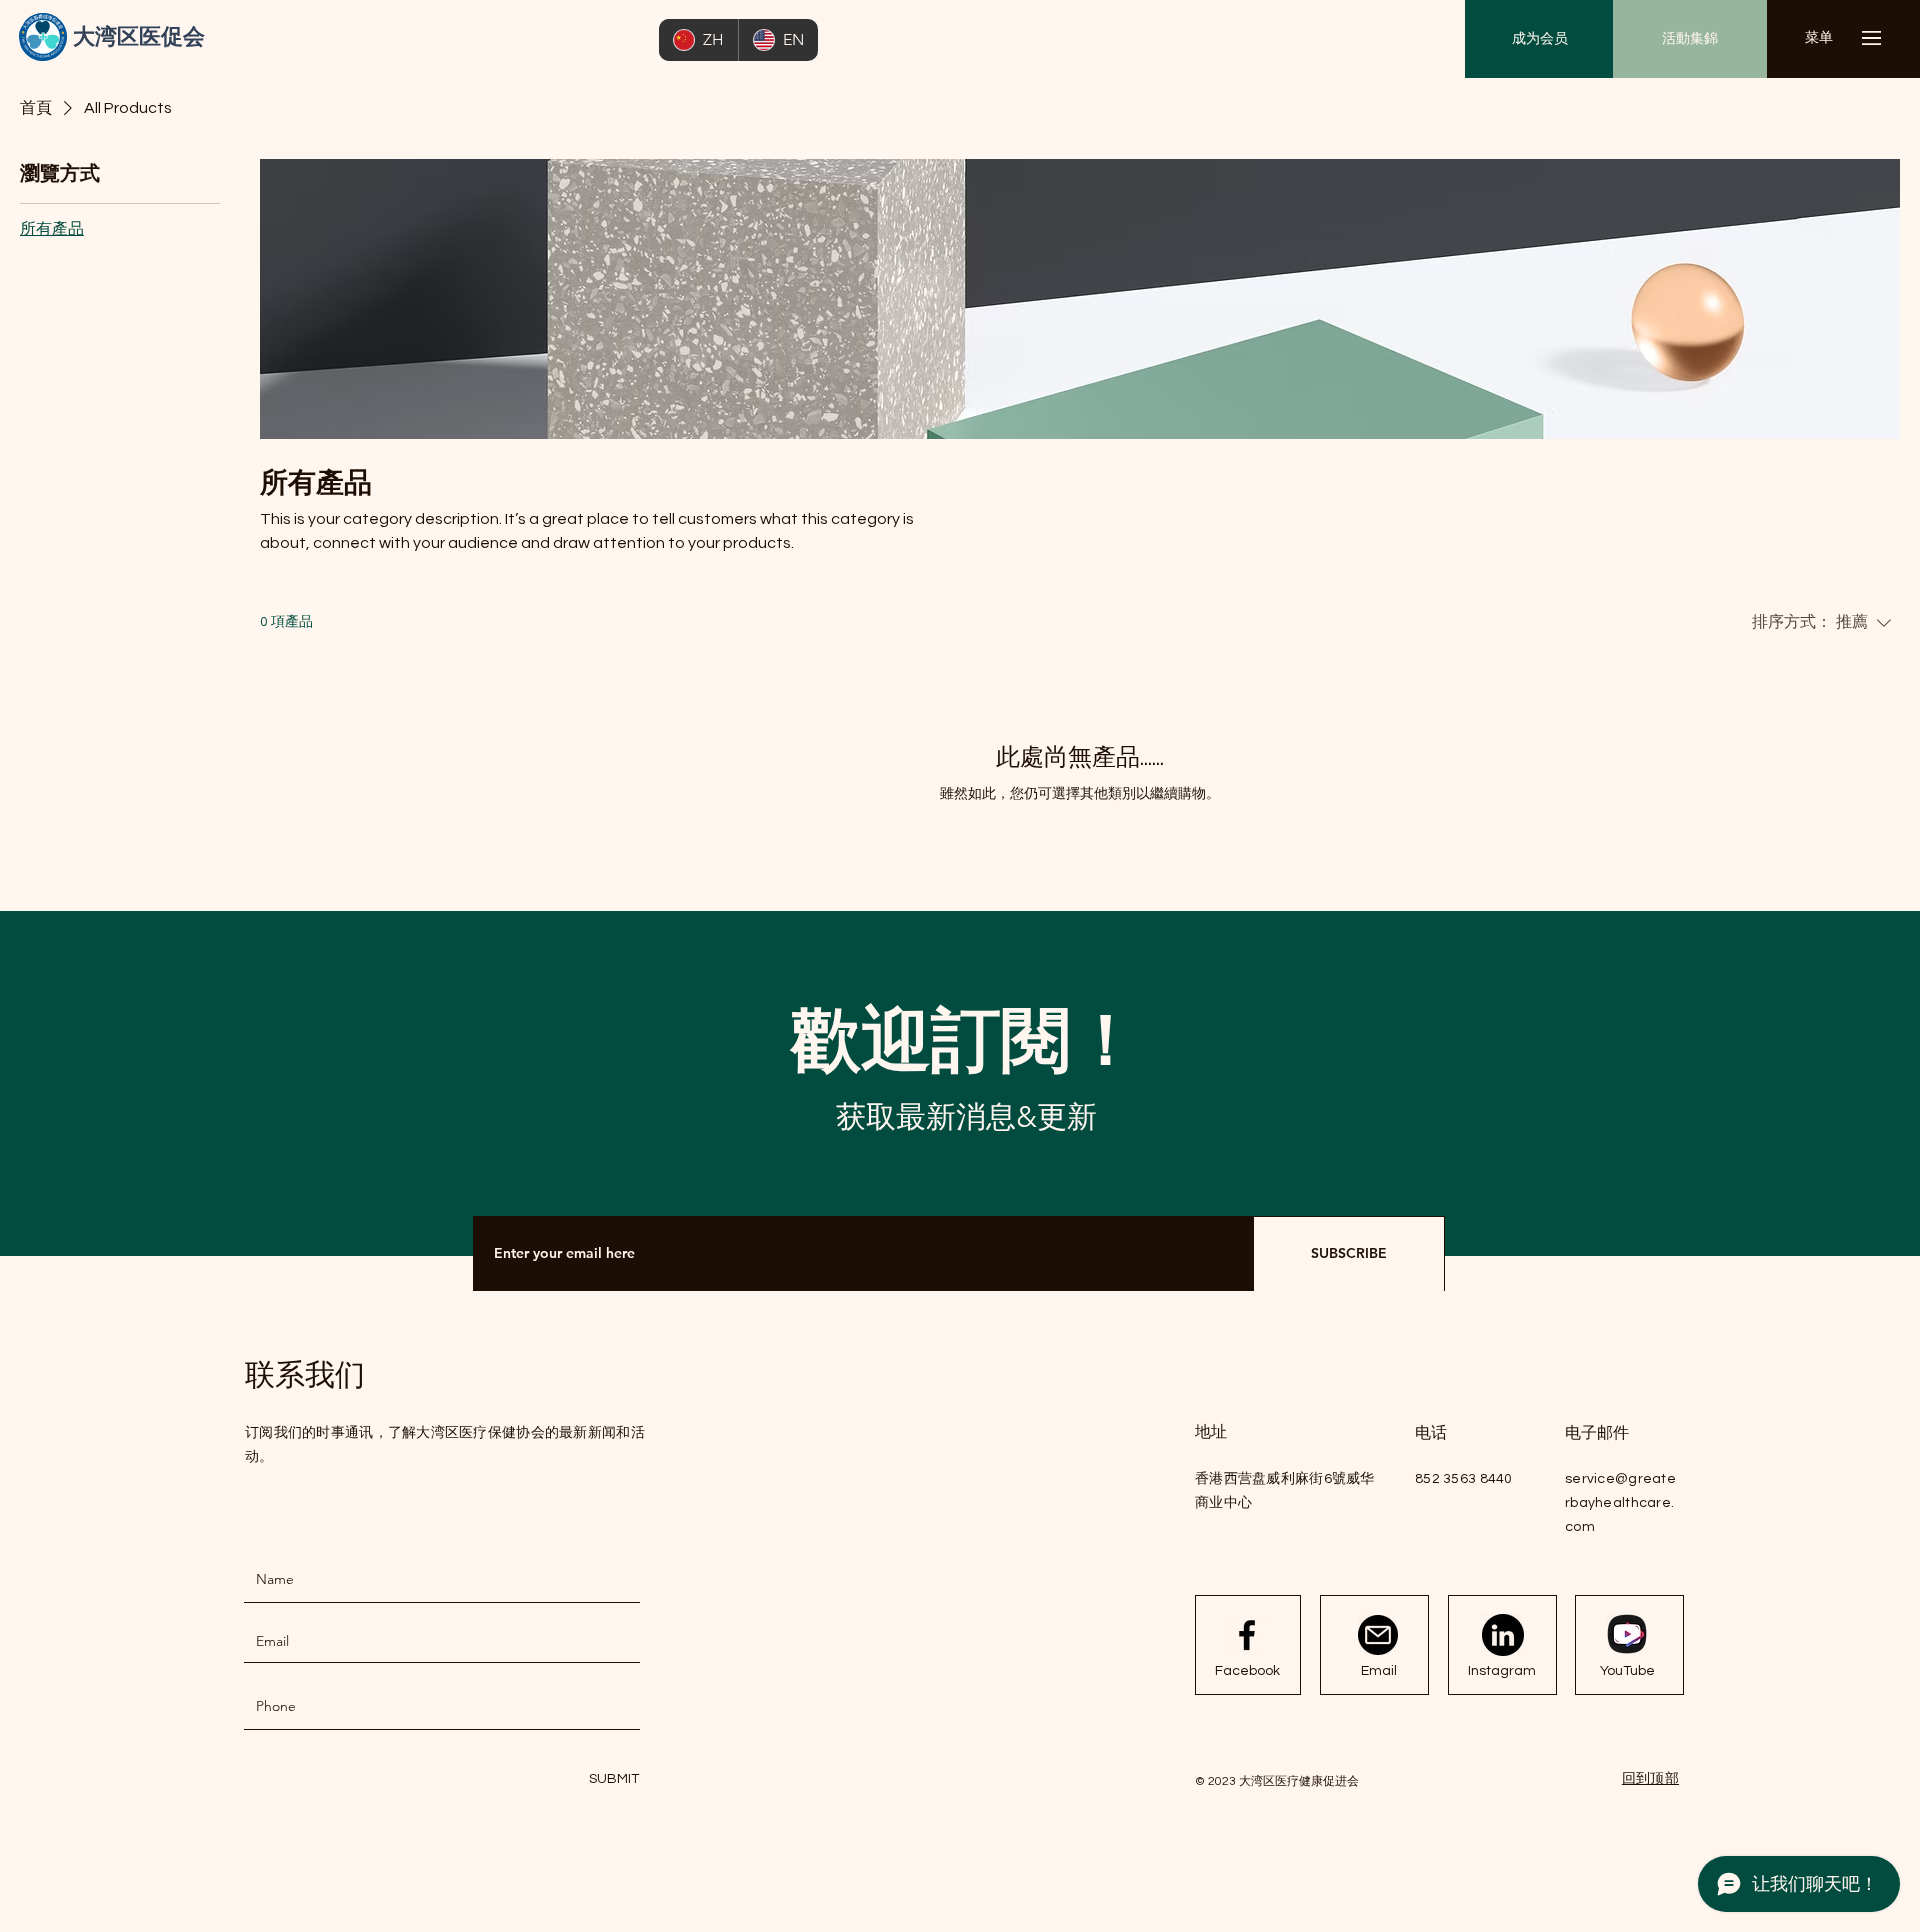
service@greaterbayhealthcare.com (1620, 1503)
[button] (1818, 38)
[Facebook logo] (1247, 1635)
